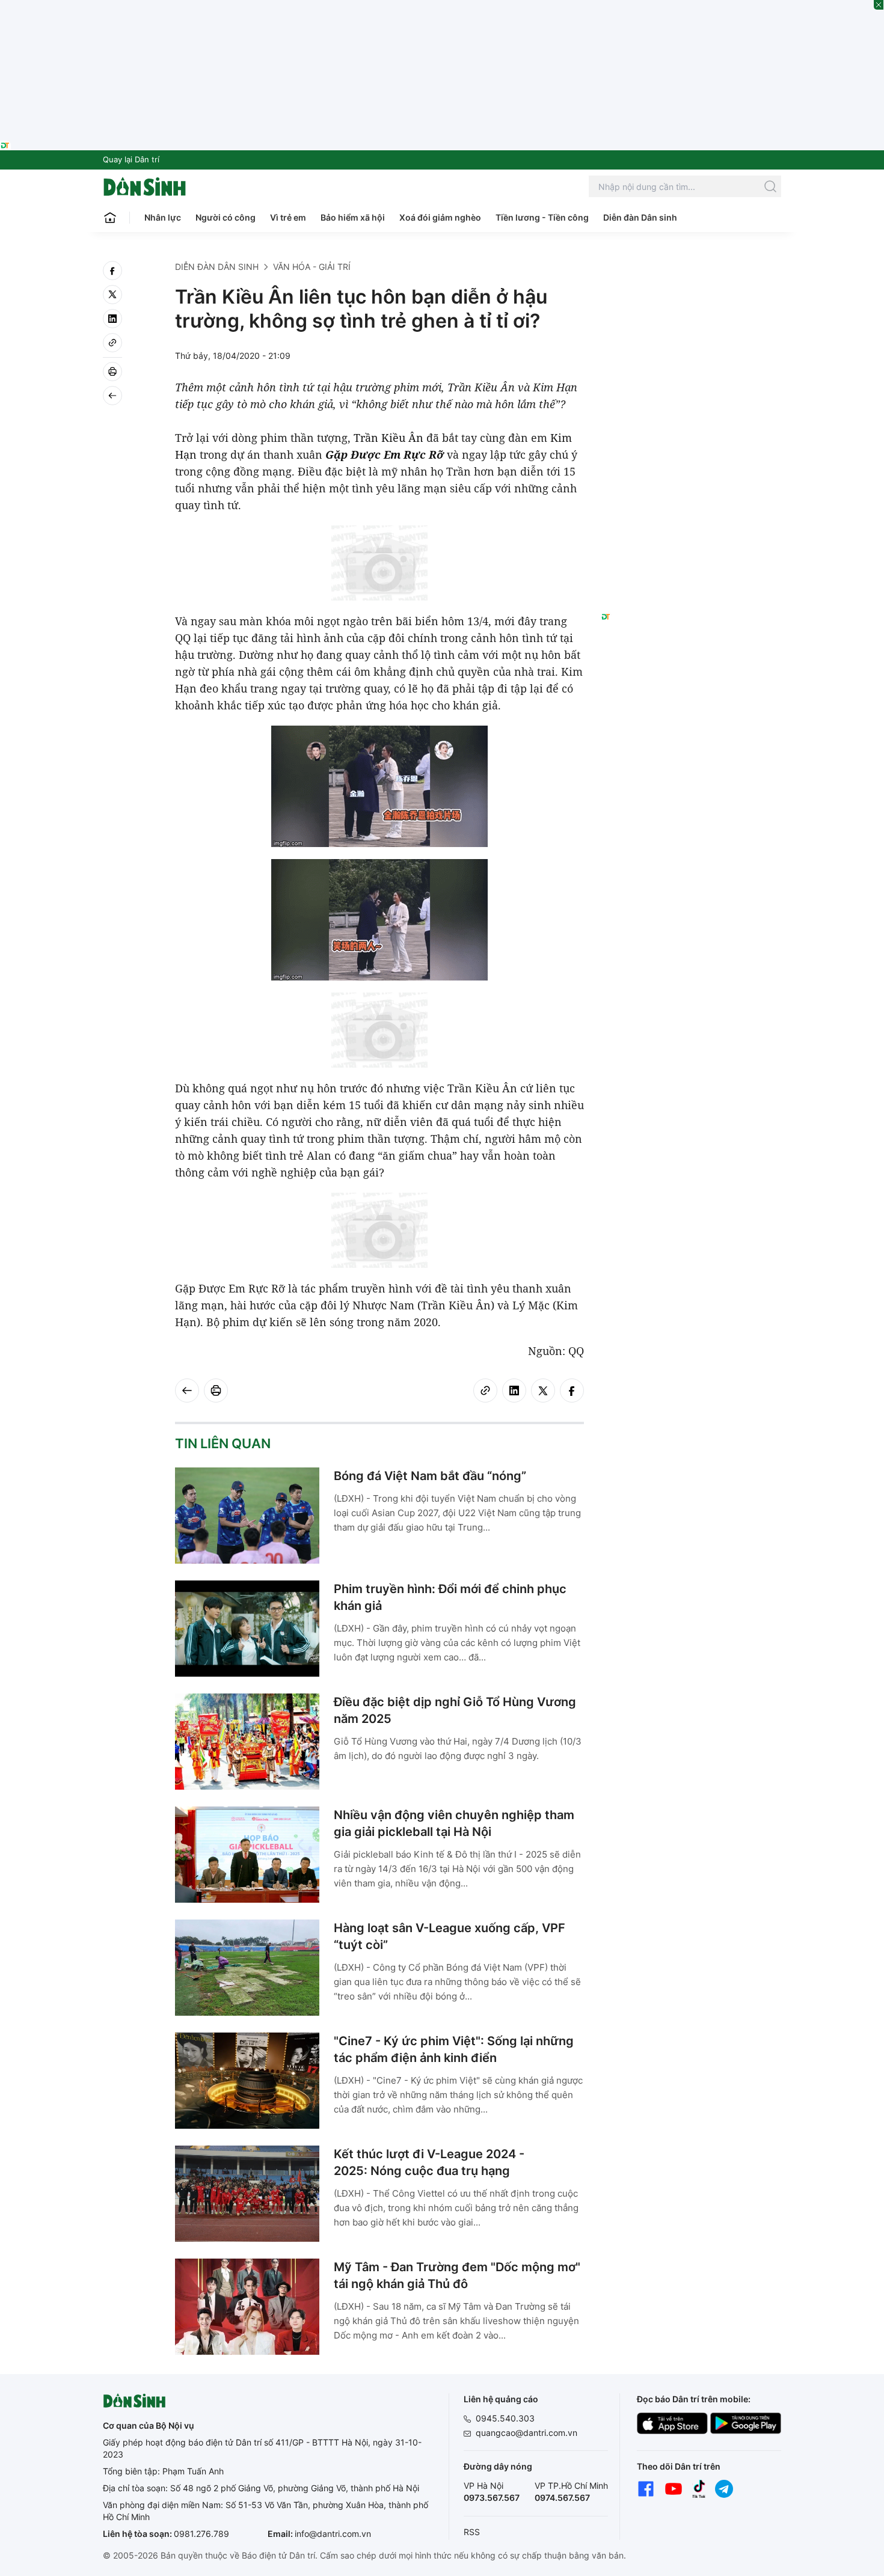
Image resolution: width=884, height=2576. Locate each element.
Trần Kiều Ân (388, 438)
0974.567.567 (562, 2498)
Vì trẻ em (288, 217)
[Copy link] (112, 343)
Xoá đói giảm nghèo (440, 217)
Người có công (226, 217)
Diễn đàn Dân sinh (640, 217)
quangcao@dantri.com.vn (526, 2433)
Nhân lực (163, 217)
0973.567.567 (492, 2498)
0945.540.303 (505, 2418)
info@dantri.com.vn (333, 2534)
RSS (472, 2532)
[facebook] (112, 271)
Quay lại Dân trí (131, 159)
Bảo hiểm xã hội (353, 217)
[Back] (112, 396)
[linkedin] (112, 319)
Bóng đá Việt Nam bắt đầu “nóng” (430, 1476)
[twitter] (112, 295)
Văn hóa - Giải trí (312, 267)
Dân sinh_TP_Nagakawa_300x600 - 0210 (691, 275)
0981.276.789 (201, 2534)
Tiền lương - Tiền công (542, 217)
